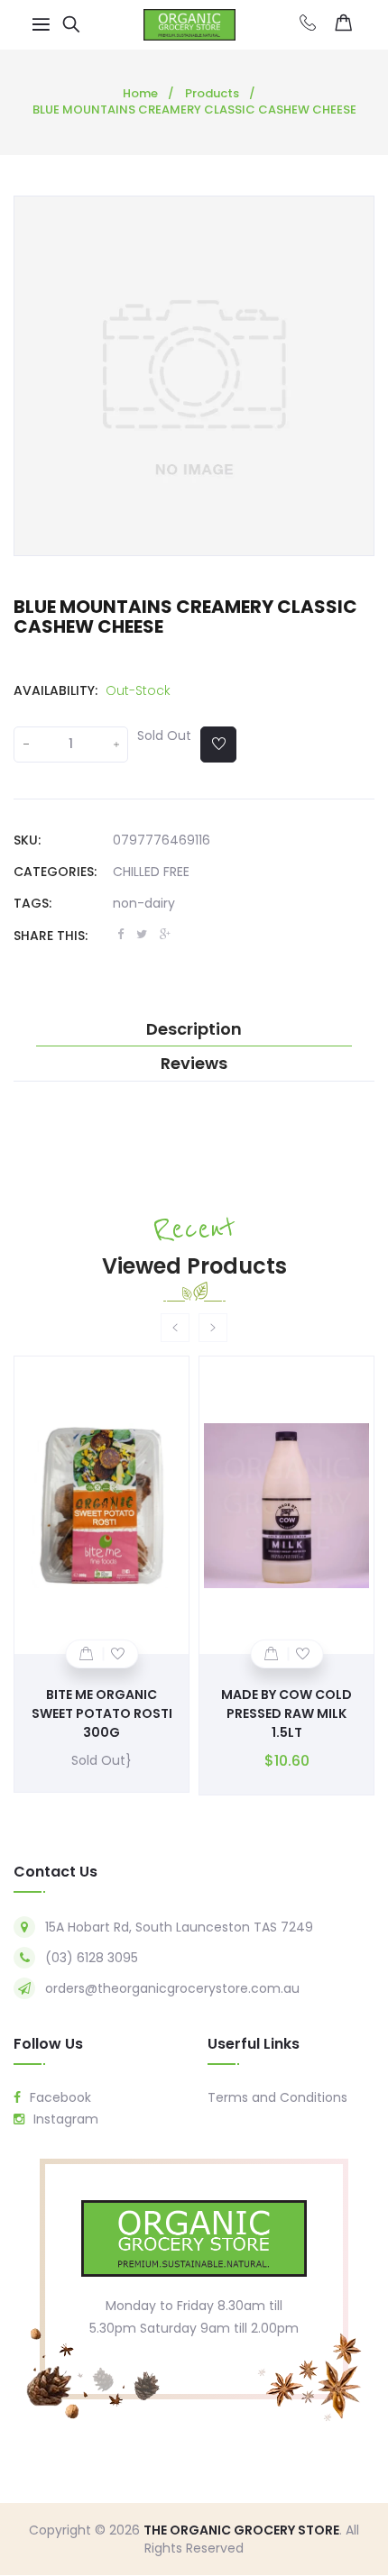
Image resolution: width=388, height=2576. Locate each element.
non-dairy (144, 903)
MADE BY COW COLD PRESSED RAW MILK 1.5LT (286, 1713)
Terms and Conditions (277, 2097)
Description (194, 1029)
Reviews (194, 1064)
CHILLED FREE (151, 872)
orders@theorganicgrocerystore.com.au (172, 1988)
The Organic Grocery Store (241, 2530)
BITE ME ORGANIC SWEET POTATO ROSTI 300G (102, 1713)
